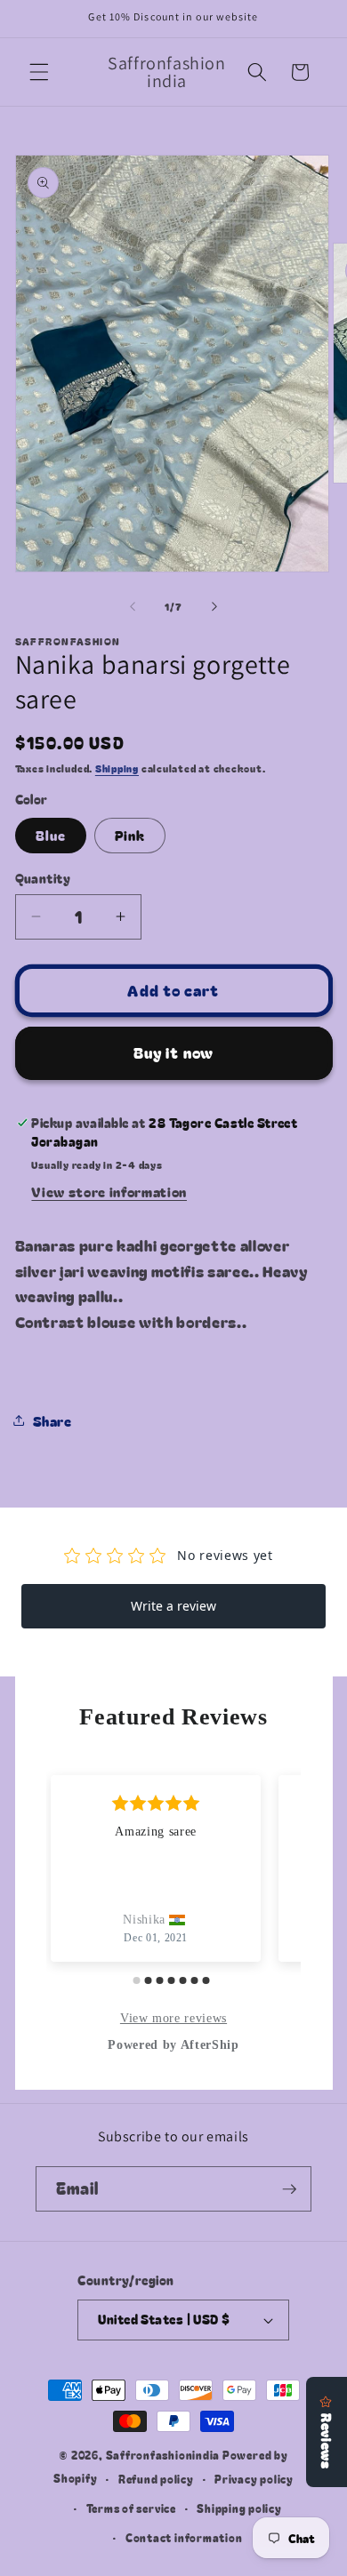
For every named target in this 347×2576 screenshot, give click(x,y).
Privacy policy (254, 2479)
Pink (130, 835)
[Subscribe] (289, 2189)
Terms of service (131, 2508)
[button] (39, 72)
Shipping (117, 768)
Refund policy (156, 2479)
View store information (109, 1191)
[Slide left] (133, 606)
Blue (51, 835)
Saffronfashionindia (163, 2455)
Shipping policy (239, 2508)
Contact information (184, 2537)
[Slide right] (214, 606)
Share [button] (52, 1420)
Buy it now (173, 1052)
